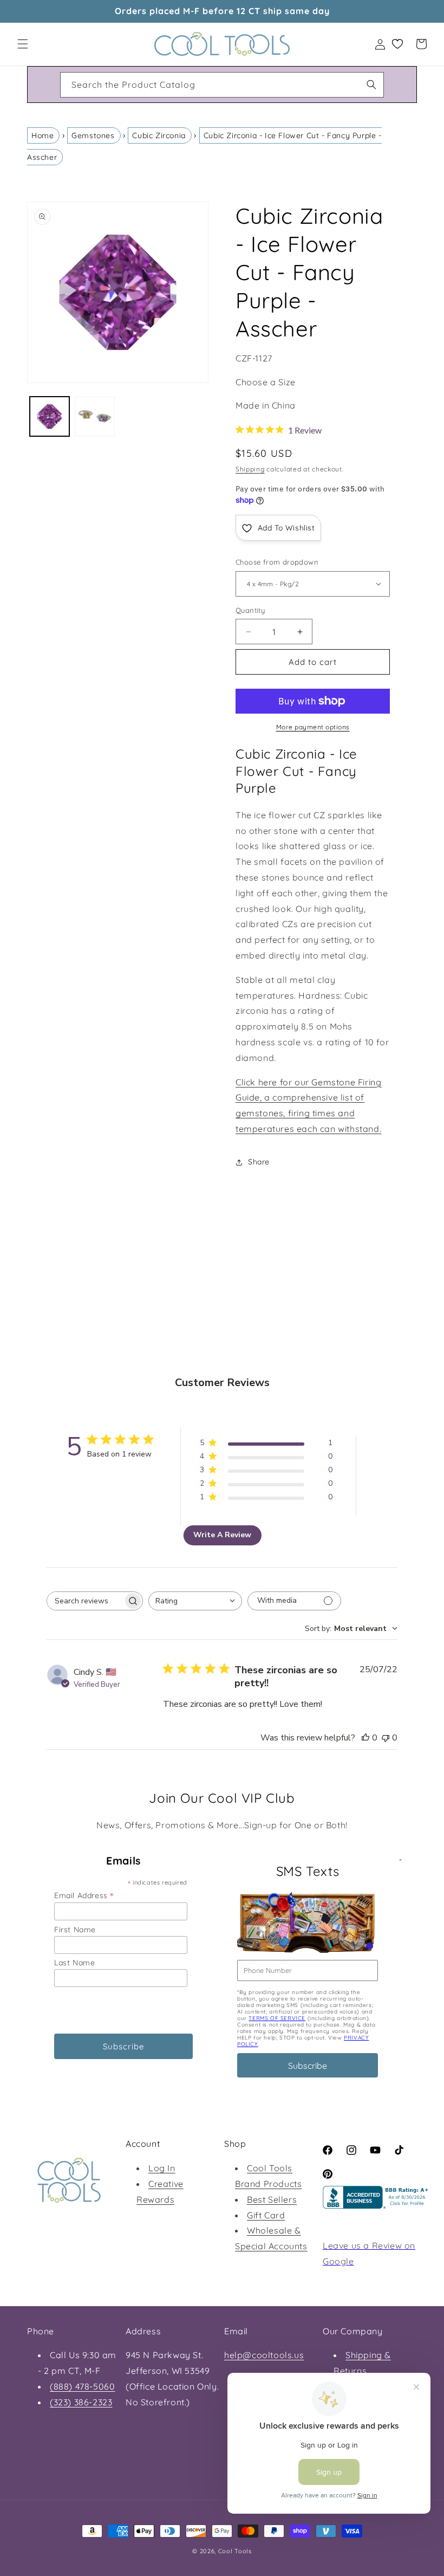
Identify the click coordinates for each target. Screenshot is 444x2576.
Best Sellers (272, 2199)
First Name (75, 1930)
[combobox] (222, 85)
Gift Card (266, 2215)
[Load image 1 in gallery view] (50, 416)
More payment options (313, 727)
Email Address (84, 1895)
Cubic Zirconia (159, 135)
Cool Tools (235, 2551)
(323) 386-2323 (81, 2402)
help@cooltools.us (264, 2355)
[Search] (371, 85)
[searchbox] (85, 1601)
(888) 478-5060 (82, 2386)
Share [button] (259, 1162)
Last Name (74, 1963)
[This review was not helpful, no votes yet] (386, 1738)
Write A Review (222, 1535)
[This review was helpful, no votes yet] (365, 1738)
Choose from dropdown (277, 562)
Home (43, 135)
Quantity (250, 610)
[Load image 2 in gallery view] (94, 416)
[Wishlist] (397, 44)
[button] (23, 44)
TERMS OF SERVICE (277, 2018)
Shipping (250, 469)
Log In (162, 2168)
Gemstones (93, 135)
